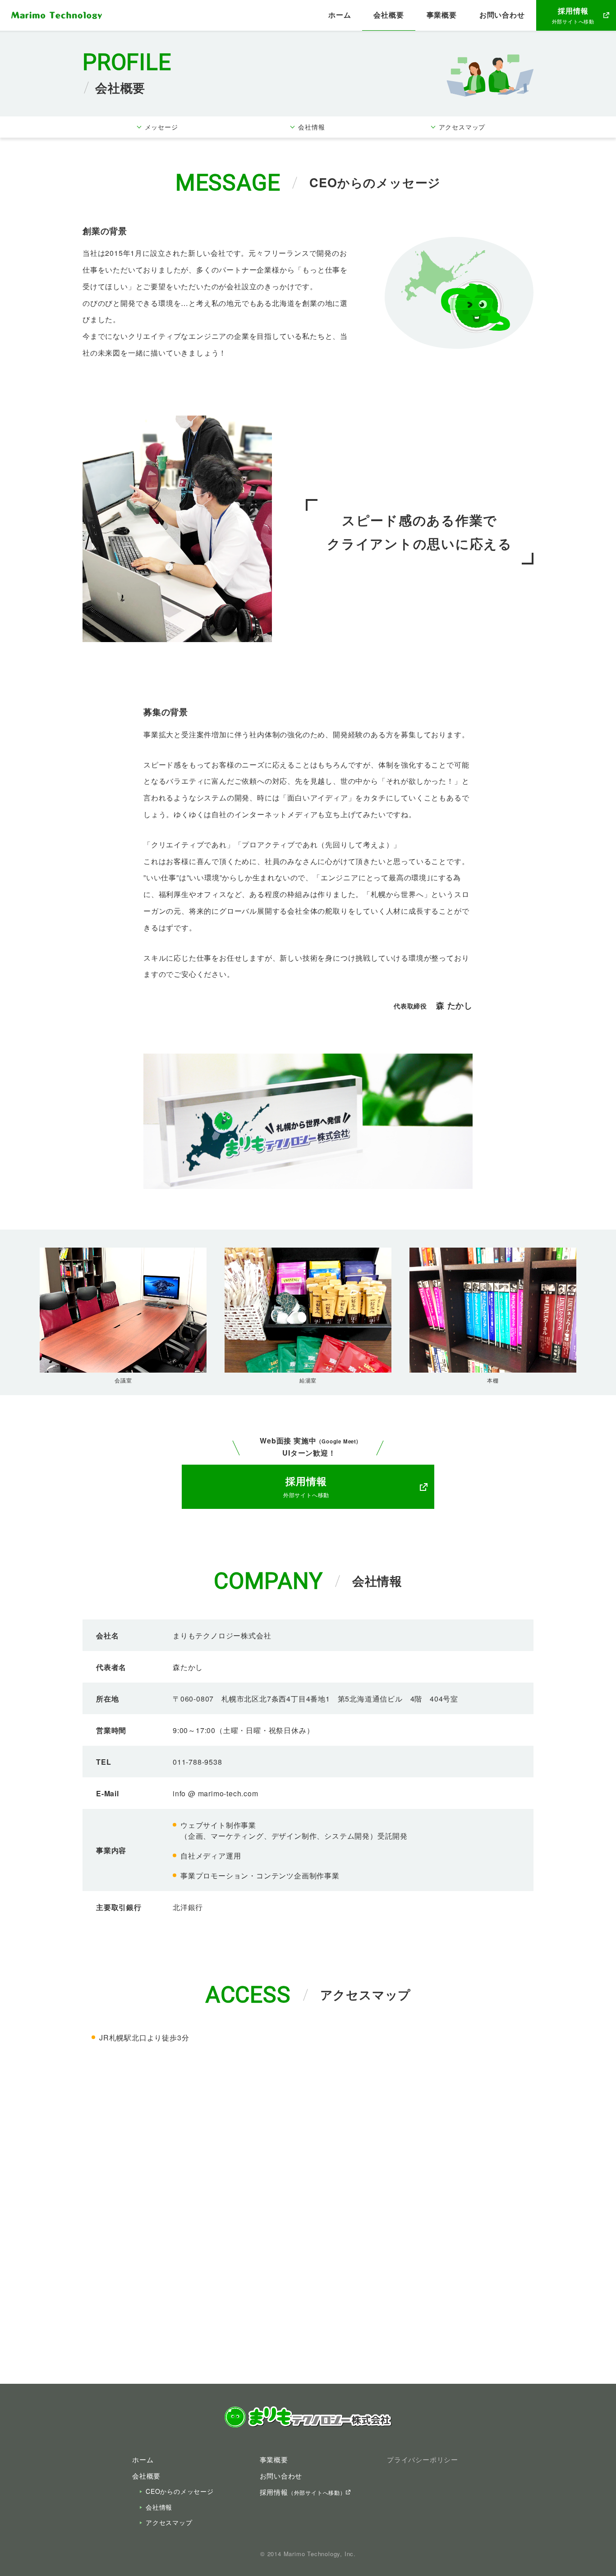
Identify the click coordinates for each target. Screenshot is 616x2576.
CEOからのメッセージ (180, 2491)
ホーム (340, 15)
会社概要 (388, 15)
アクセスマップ (169, 2522)
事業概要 (442, 15)
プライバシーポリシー (423, 2459)
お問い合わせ (502, 15)
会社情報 (159, 2507)
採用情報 (303, 2492)
